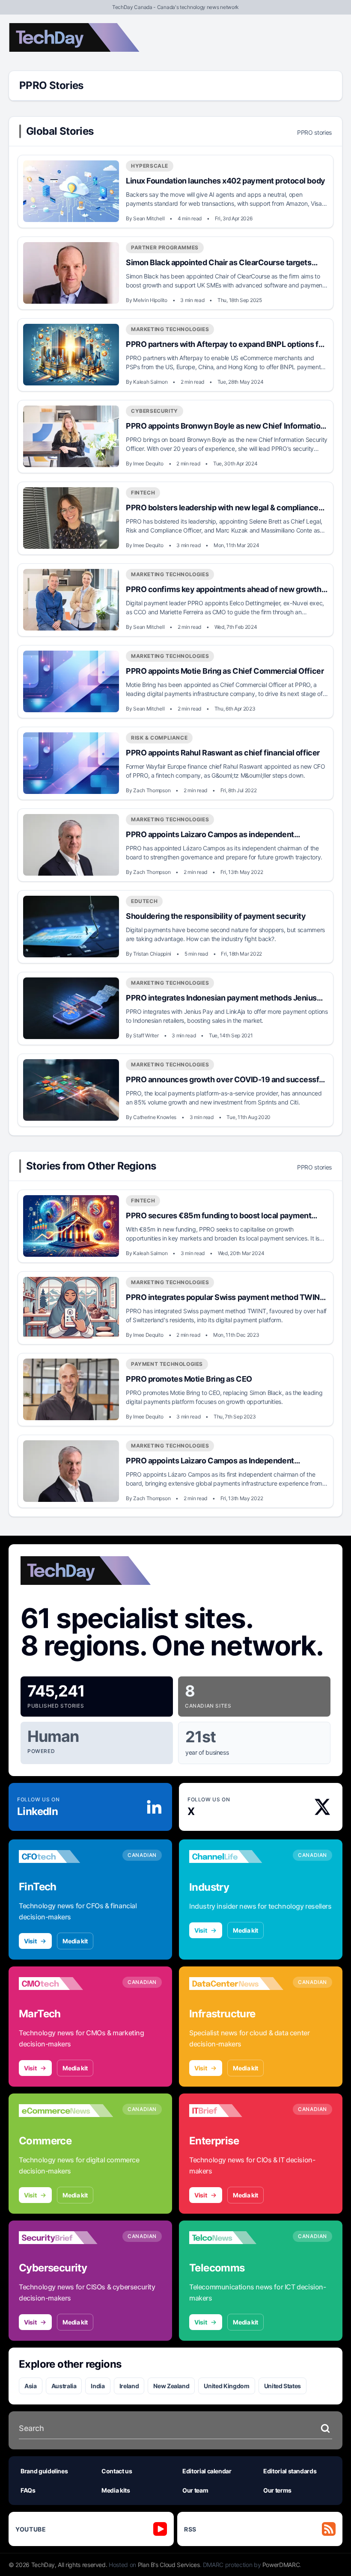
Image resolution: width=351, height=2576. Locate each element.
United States (283, 2386)
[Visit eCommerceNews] (66, 2111)
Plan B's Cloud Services (169, 2565)
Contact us (117, 2471)
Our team (195, 2490)
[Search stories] (325, 2428)
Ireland (129, 2386)
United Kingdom (226, 2386)
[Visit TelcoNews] (236, 2238)
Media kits (116, 2490)
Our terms (277, 2490)
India (98, 2386)
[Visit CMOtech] (66, 1984)
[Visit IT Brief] (236, 2111)
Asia (31, 2386)
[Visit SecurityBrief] (66, 2238)
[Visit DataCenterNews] (236, 1984)
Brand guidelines (44, 2471)
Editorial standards (290, 2471)
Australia (64, 2386)
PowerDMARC (281, 2565)
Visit (30, 1941)
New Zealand (171, 2386)
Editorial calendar (207, 2471)
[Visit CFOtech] (66, 1856)
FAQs (28, 2490)
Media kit (75, 1941)
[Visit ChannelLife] (236, 1856)
